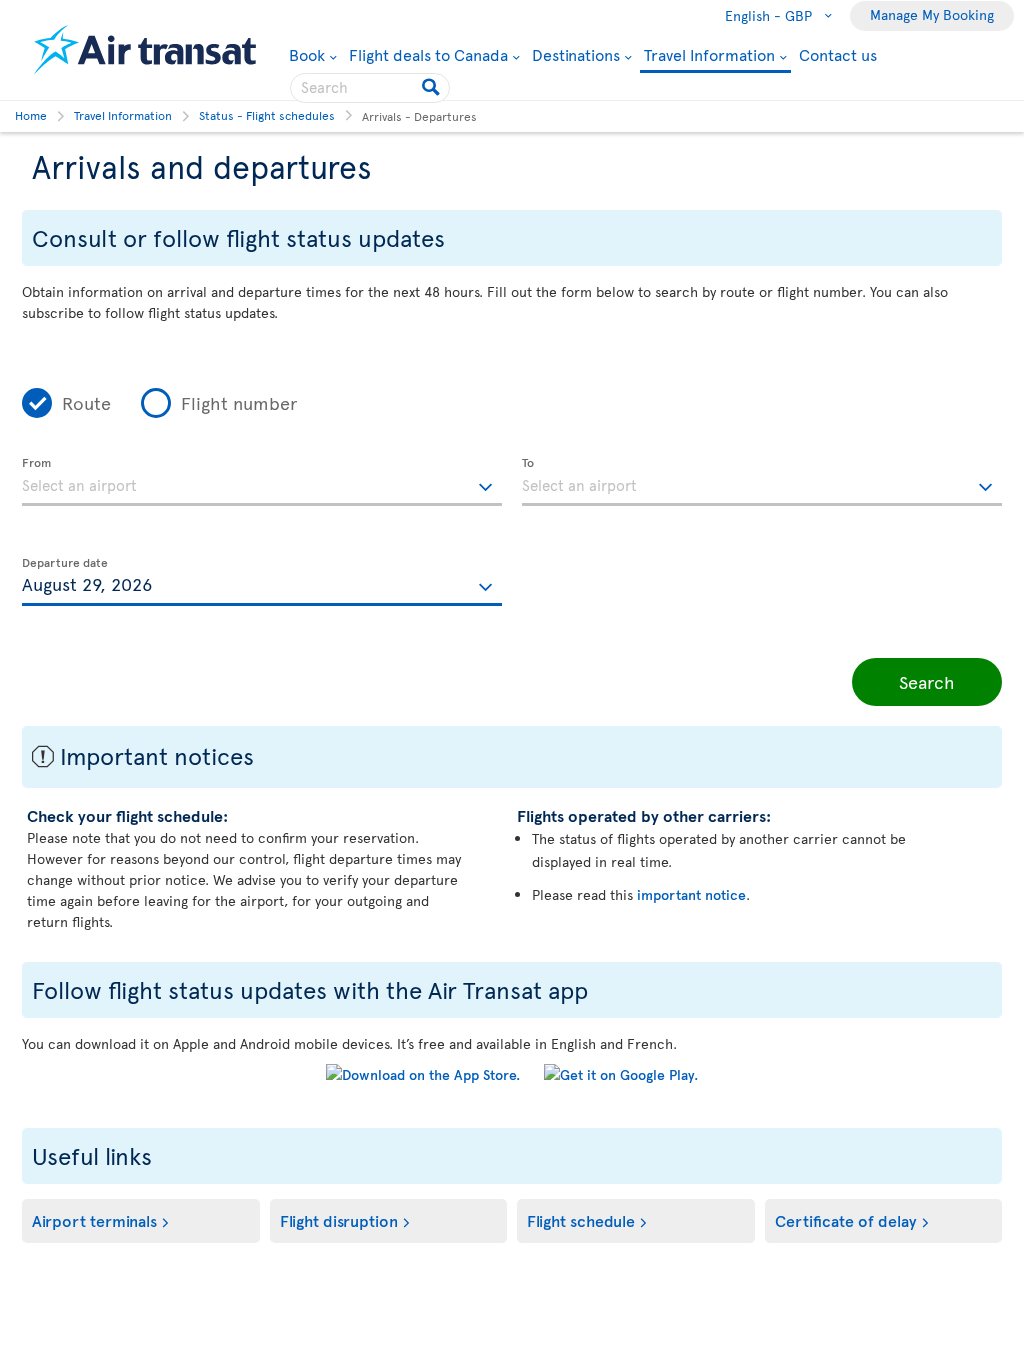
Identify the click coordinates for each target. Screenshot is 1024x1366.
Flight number (239, 402)
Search (927, 681)
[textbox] (262, 482)
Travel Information (709, 55)
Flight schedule (581, 1220)
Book (313, 54)
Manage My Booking (932, 14)
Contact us (838, 54)
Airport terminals (94, 1220)
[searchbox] (370, 88)
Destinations (576, 54)
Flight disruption (339, 1220)
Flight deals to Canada (428, 54)
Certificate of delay (846, 1220)
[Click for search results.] (432, 88)
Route (86, 402)
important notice (691, 894)
